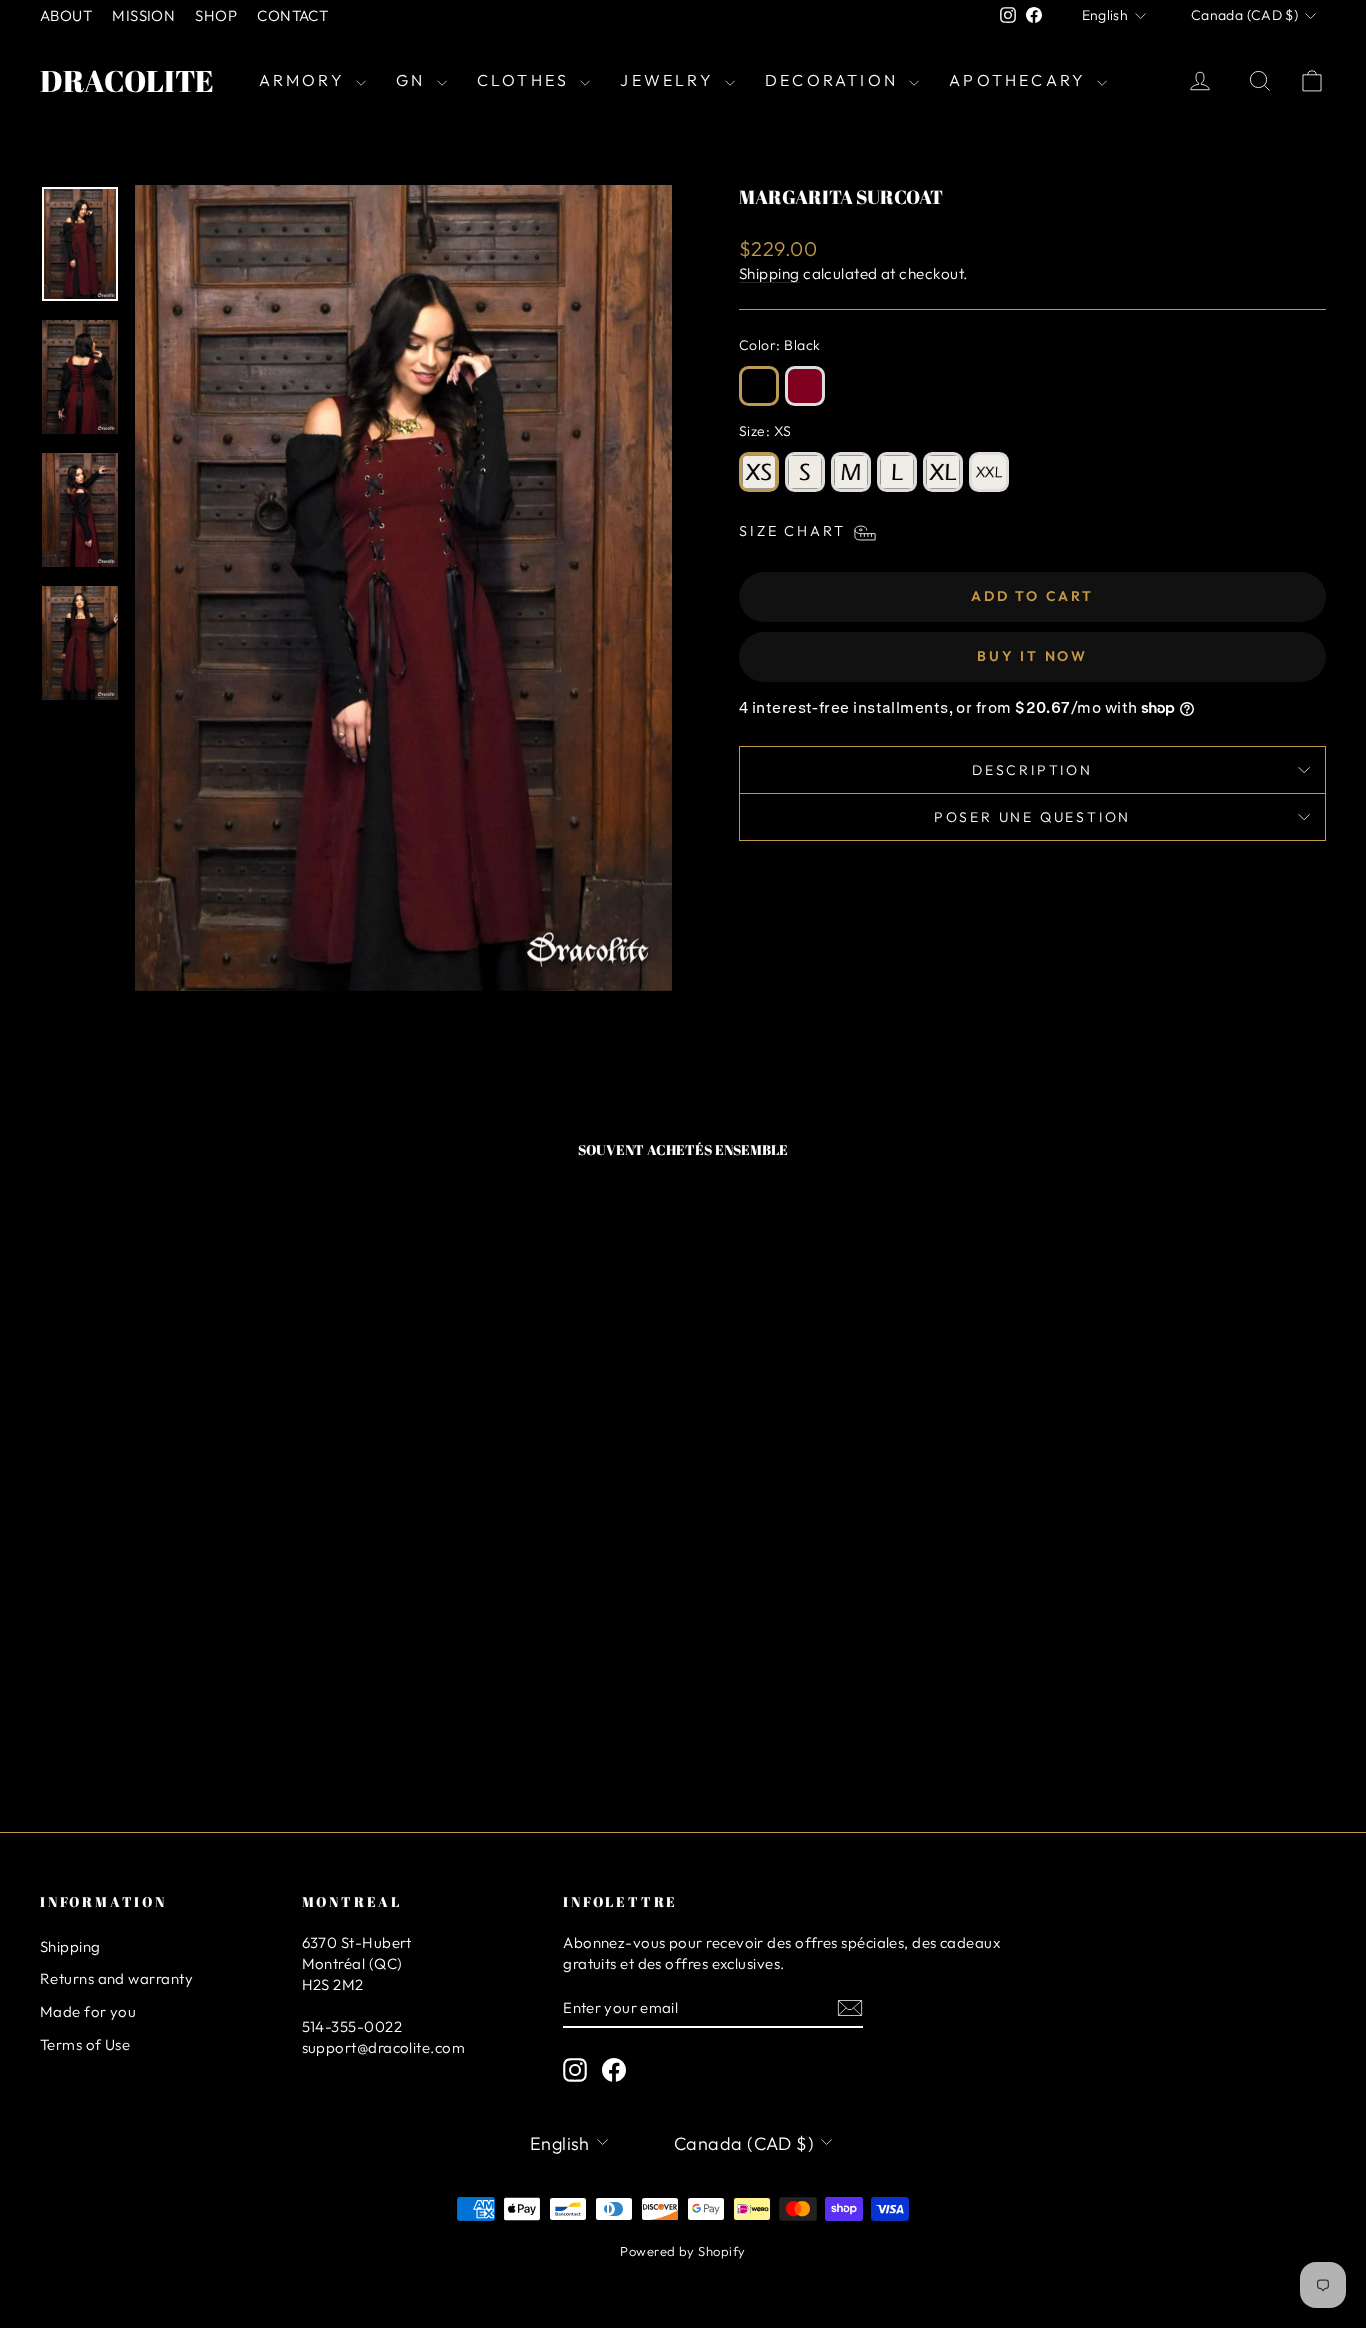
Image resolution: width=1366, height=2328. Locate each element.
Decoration (834, 80)
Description (1032, 770)
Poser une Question (1032, 817)
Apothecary (1020, 80)
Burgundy (805, 386)
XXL (989, 472)
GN (414, 80)
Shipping (769, 273)
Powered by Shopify (682, 2251)
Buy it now (1032, 656)
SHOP (216, 15)
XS (759, 472)
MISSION (143, 15)
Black (759, 386)
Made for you (88, 2011)
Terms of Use (85, 2044)
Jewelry (670, 80)
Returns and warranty (116, 1978)
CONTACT (292, 15)
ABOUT (66, 15)
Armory (305, 80)
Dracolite (127, 80)
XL (943, 472)
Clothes (526, 80)
